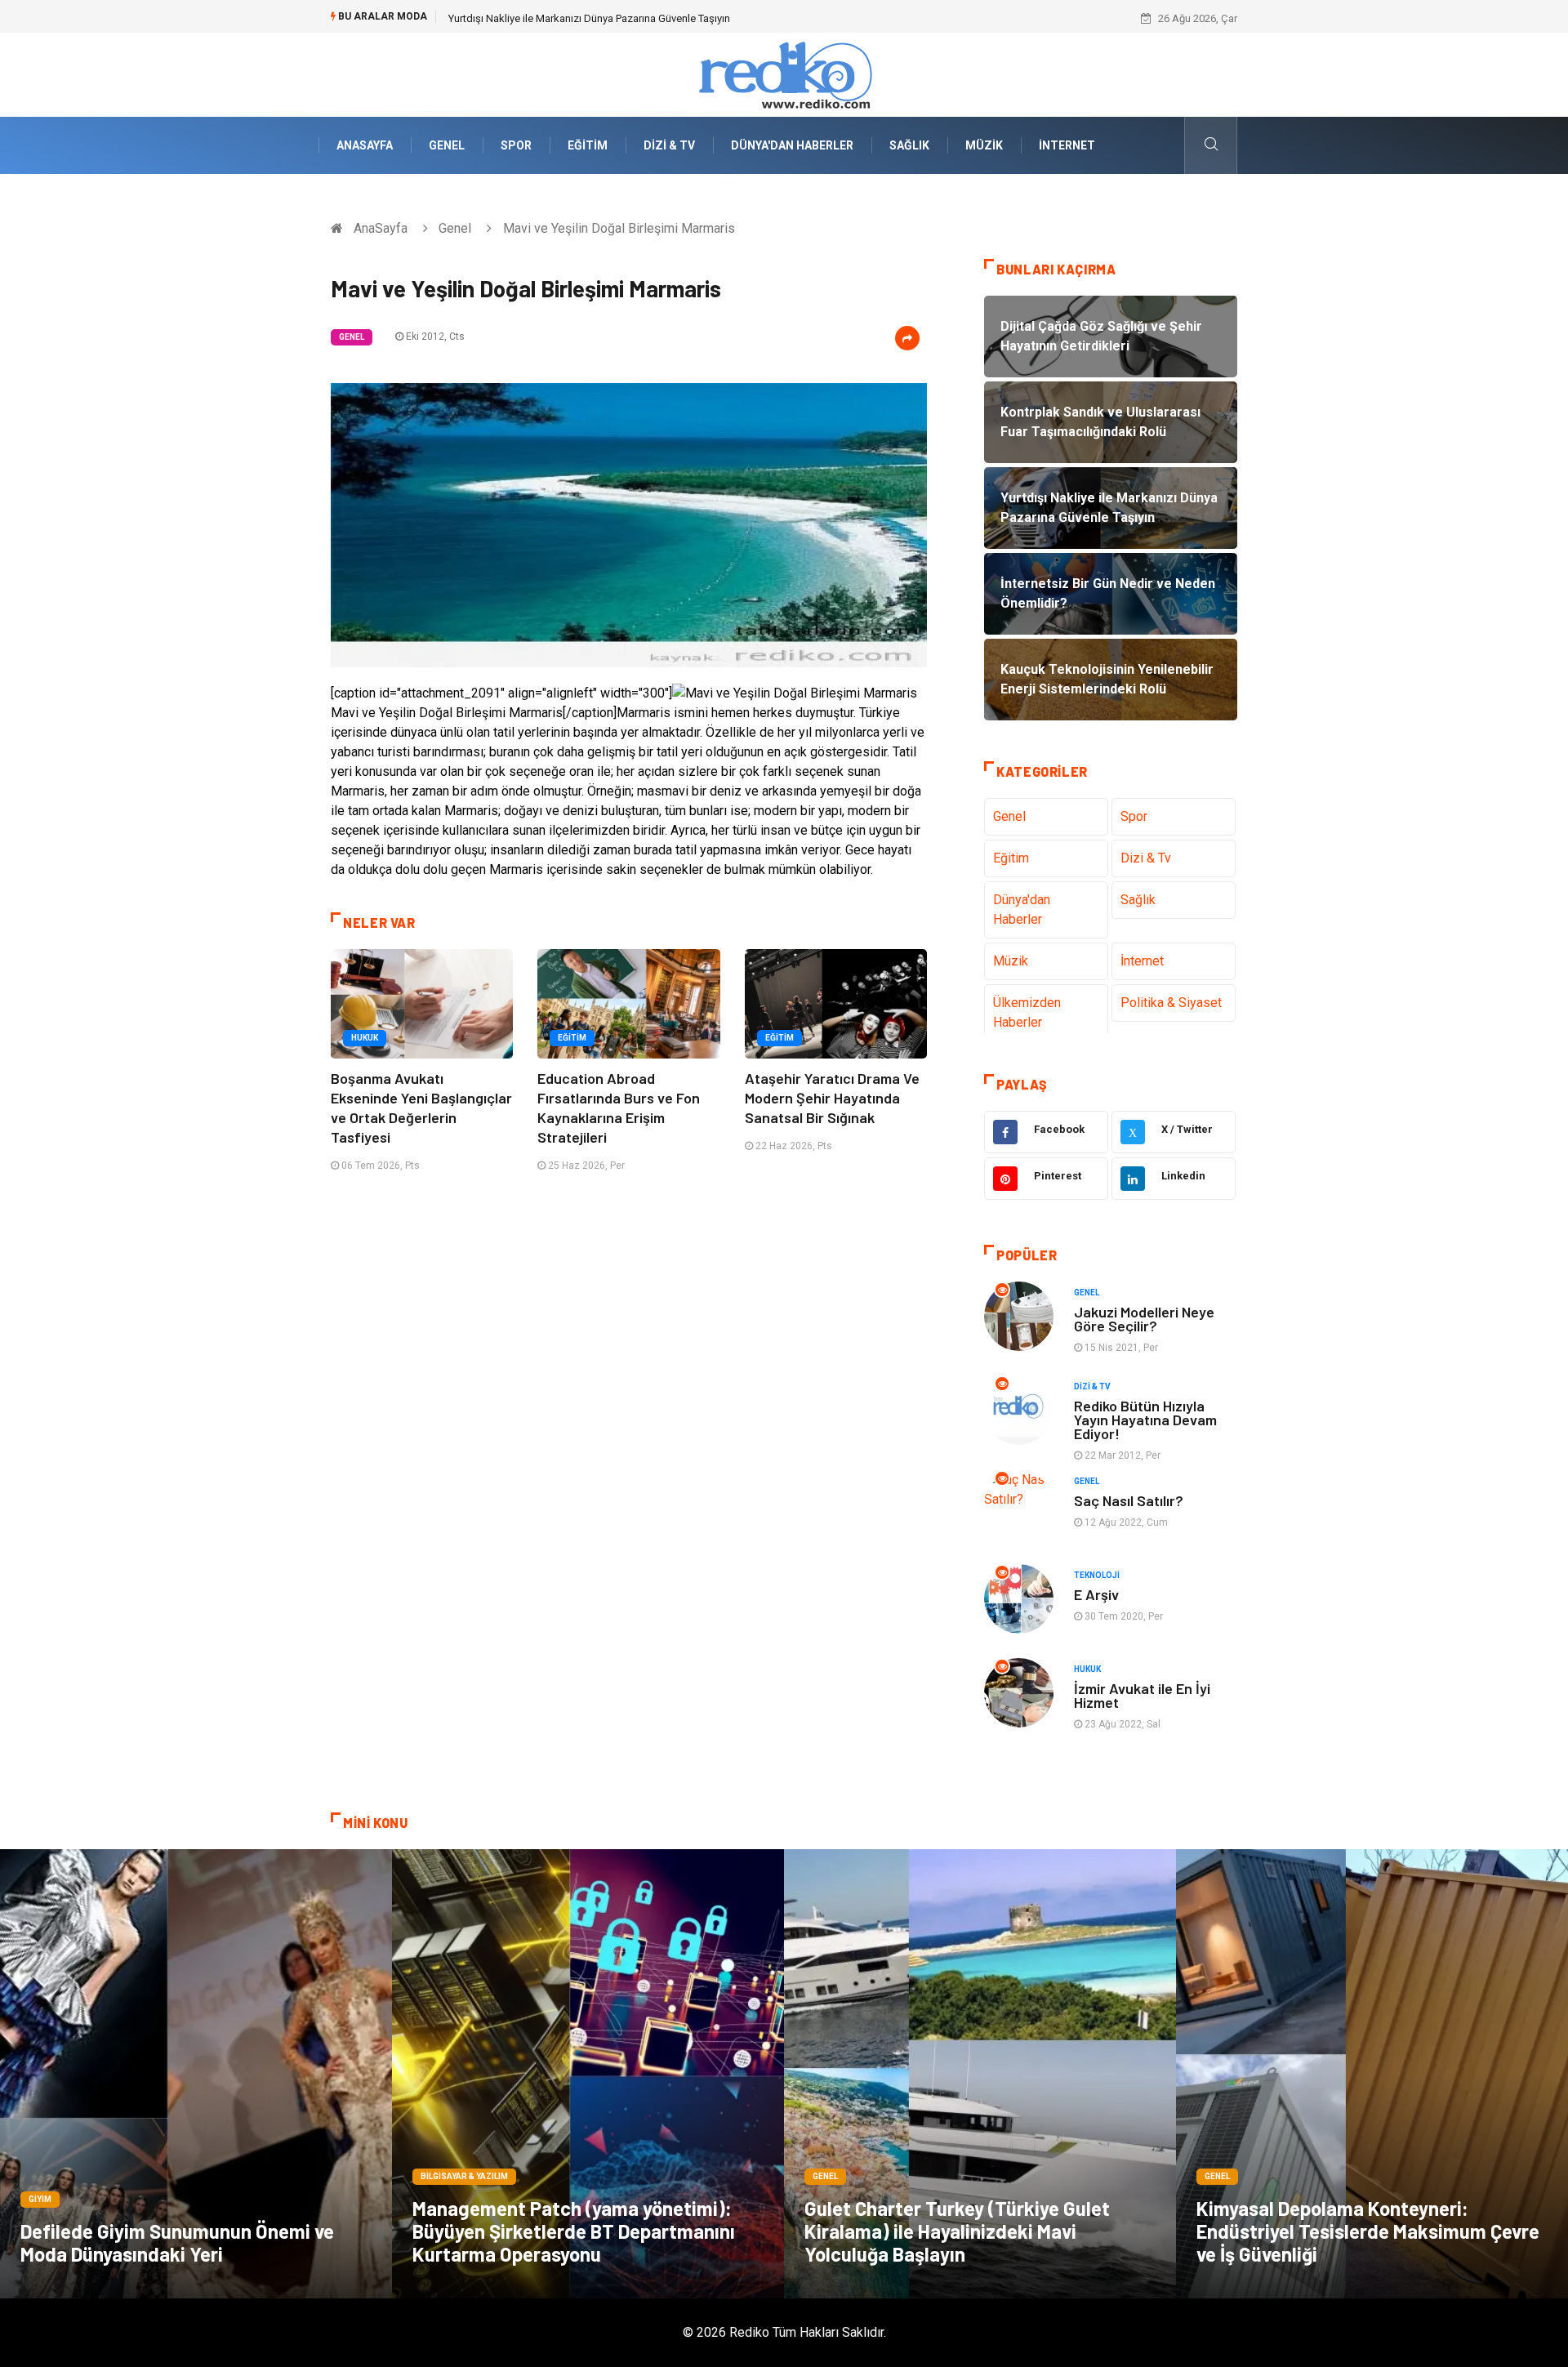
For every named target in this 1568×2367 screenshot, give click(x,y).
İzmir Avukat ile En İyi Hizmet (1142, 1695)
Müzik (984, 145)
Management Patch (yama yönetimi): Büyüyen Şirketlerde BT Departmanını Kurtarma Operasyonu (574, 2231)
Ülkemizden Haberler (1027, 1012)
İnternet (1067, 145)
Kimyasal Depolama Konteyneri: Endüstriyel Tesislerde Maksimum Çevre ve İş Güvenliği (1368, 2231)
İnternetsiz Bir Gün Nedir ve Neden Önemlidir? (555, 18)
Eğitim (588, 145)
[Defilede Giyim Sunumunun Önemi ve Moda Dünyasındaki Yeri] (196, 2074)
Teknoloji (1097, 1575)
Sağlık (909, 145)
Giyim (40, 2199)
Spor (516, 145)
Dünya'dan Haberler (792, 145)
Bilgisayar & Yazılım (464, 2176)
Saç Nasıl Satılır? (1129, 1500)
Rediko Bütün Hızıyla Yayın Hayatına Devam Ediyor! (1145, 1420)
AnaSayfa (365, 145)
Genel (447, 145)
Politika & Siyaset (1171, 1003)
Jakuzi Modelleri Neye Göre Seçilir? (1144, 1319)
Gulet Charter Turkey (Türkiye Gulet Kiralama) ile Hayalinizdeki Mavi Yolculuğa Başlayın (957, 2231)
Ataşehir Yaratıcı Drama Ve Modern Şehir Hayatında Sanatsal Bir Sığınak (832, 1098)
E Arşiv (1096, 1594)
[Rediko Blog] (784, 74)
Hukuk (365, 1038)
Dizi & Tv (669, 145)
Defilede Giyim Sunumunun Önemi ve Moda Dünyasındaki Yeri (177, 2242)
